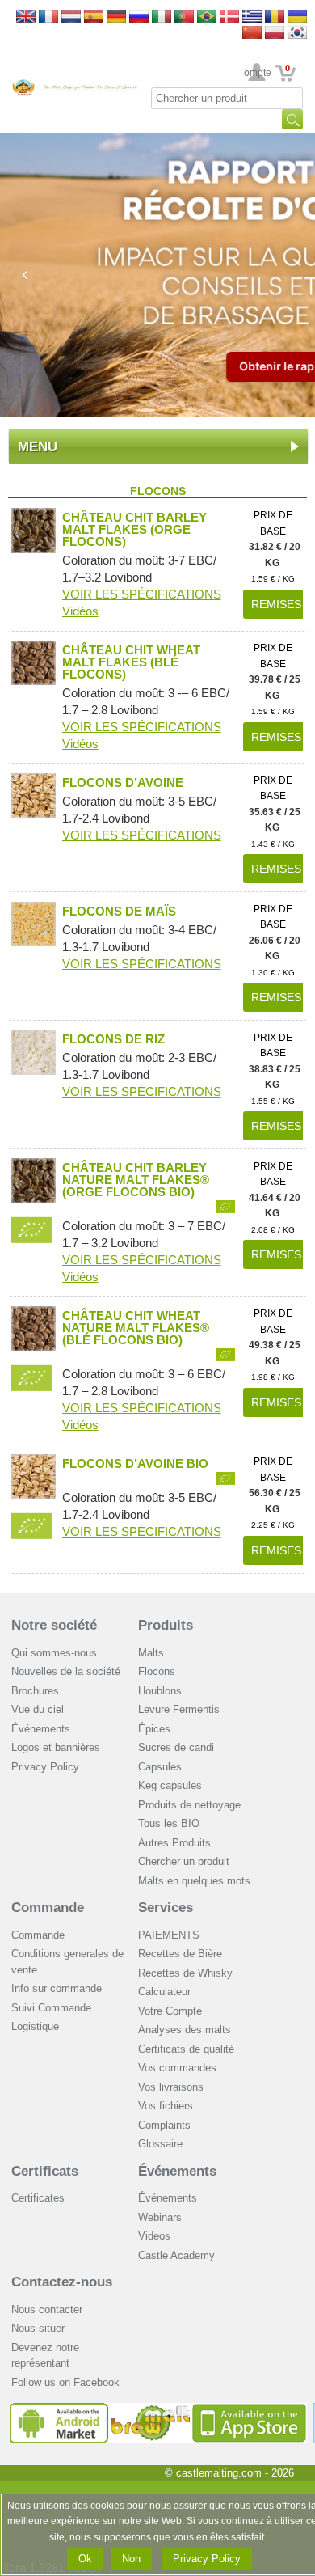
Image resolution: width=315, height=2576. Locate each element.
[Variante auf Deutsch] (116, 17)
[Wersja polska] (275, 34)
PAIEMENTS (169, 1935)
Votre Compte (257, 73)
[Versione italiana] (162, 17)
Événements (41, 1729)
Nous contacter (47, 2310)
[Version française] (48, 17)
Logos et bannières (56, 1747)
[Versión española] (94, 17)
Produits (166, 1625)
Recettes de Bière (180, 1954)
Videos (154, 2236)
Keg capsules (170, 1785)
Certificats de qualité (186, 2049)
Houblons (160, 1691)
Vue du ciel (38, 1709)
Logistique (35, 2026)
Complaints (164, 2125)
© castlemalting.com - (229, 2473)
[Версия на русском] (139, 17)
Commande (48, 1908)
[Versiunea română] (275, 17)
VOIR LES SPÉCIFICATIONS (142, 594)
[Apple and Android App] (158, 2409)
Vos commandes (177, 2068)
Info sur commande (57, 1988)
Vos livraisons (171, 2087)
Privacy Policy (45, 1767)
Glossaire (160, 2144)
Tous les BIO (169, 1823)
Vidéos (80, 611)
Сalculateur (164, 1992)
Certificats (45, 2171)
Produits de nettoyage (189, 1805)
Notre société (54, 1625)
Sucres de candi (176, 1747)
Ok (85, 2559)
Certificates (38, 2198)
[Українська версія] (297, 17)
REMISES (276, 604)
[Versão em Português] (184, 17)
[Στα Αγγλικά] (252, 17)
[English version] (26, 17)
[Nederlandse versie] (71, 17)
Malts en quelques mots (194, 1881)
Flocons (157, 1671)
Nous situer (38, 2328)
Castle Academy (176, 2255)
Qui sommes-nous (54, 1653)
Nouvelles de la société (66, 1671)
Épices (154, 1729)
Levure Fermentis (179, 1709)
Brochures (35, 1691)
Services (166, 1908)
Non (131, 2559)
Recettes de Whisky (185, 1973)
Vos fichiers (166, 2106)
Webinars (160, 2217)
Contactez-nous (62, 2282)
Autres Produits (174, 1843)
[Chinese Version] (252, 34)
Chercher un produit (184, 1861)
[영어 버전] (297, 34)
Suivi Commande (51, 2008)
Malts (151, 1653)
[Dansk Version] (229, 17)
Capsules (160, 1767)
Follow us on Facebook (65, 2382)
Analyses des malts (185, 2030)
